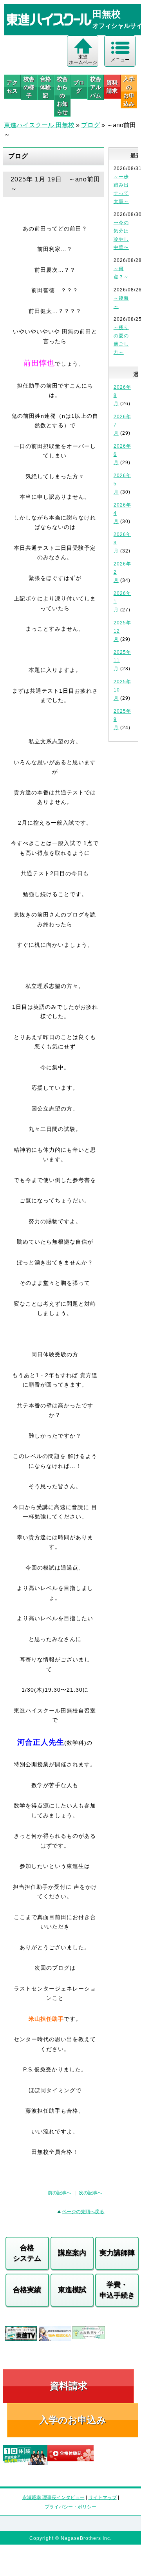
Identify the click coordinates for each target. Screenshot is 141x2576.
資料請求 (112, 87)
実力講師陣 (117, 2253)
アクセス (12, 87)
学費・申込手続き (117, 2290)
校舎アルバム (96, 87)
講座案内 (72, 2253)
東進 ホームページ (83, 60)
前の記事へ (60, 2193)
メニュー (120, 60)
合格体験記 (45, 87)
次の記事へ (90, 2193)
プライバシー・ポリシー (70, 2507)
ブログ (79, 87)
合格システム (27, 2253)
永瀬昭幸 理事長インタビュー (53, 2497)
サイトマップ (103, 2497)
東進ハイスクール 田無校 (39, 125)
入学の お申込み (129, 91)
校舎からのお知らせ (62, 95)
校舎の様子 (29, 87)
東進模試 (72, 2290)
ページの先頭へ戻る (83, 2212)
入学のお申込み (73, 2420)
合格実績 (27, 2290)
